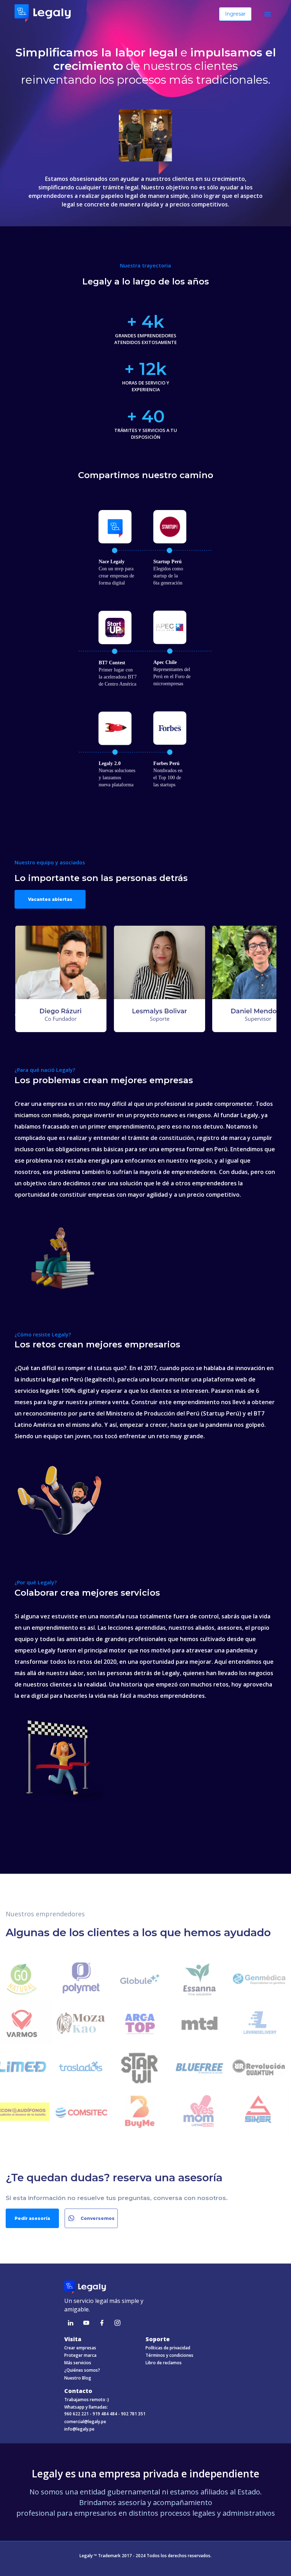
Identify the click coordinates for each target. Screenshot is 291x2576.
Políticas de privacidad (168, 2348)
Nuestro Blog (78, 2378)
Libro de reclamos (164, 2363)
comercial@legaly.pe (85, 2422)
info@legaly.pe (79, 2429)
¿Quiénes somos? (82, 2370)
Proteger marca (80, 2355)
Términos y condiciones (169, 2355)
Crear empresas (80, 2348)
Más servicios (78, 2363)
